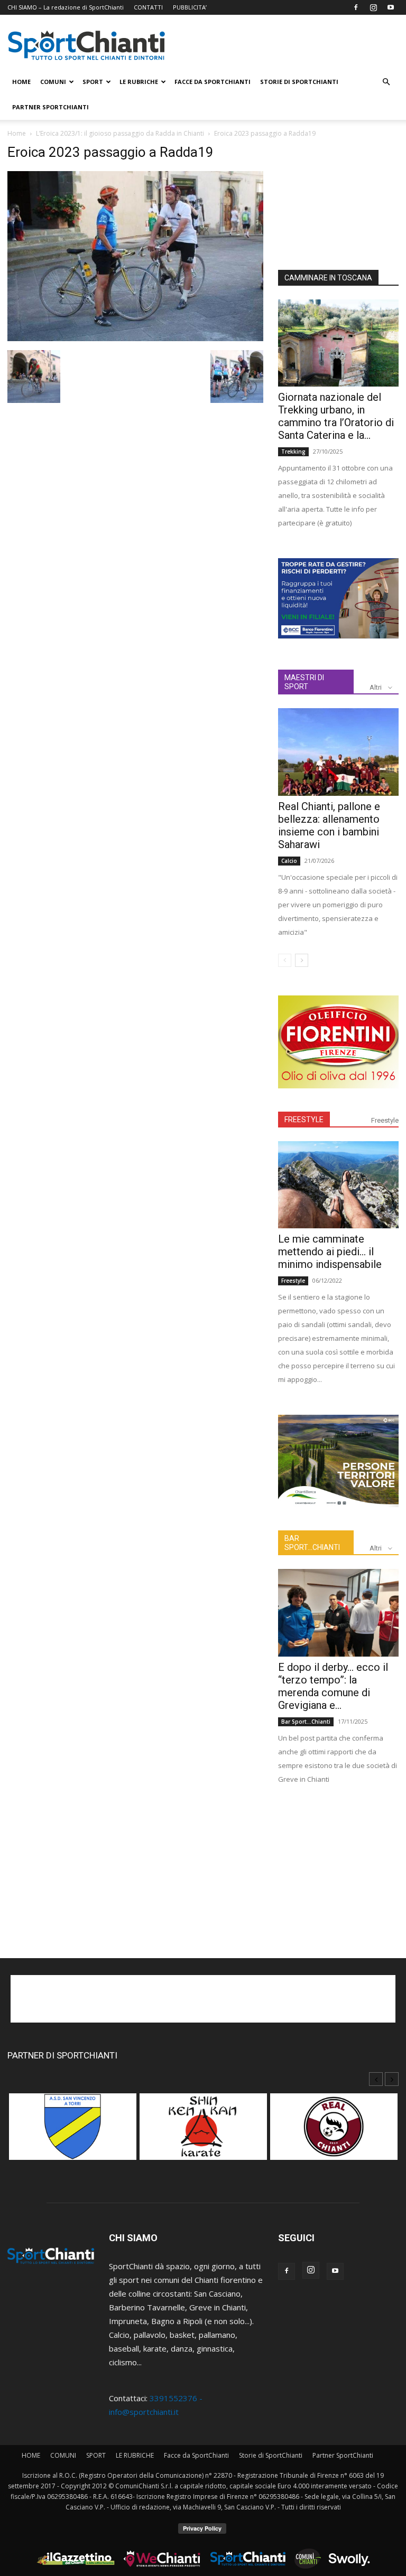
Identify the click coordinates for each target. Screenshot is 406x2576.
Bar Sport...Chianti (306, 1722)
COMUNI (53, 82)
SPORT (93, 82)
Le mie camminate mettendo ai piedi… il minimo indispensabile (330, 1252)
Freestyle (385, 1120)
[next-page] (302, 960)
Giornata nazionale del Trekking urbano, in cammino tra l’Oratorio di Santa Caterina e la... (336, 416)
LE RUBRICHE (139, 82)
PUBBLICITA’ (190, 7)
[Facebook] (356, 7)
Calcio (289, 861)
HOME (21, 82)
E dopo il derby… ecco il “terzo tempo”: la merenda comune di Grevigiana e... (333, 1686)
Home (17, 133)
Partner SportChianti (50, 107)
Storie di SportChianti (299, 82)
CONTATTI (148, 7)
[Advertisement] (338, 197)
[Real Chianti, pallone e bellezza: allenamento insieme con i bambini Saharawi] (338, 752)
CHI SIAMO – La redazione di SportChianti (66, 7)
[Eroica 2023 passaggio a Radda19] (135, 338)
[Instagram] (373, 7)
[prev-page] (285, 960)
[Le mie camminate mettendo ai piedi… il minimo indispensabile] (338, 1185)
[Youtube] (391, 7)
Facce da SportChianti (213, 82)
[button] (386, 82)
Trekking (293, 452)
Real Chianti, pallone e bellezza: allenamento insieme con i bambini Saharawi (329, 825)
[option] (73, 2132)
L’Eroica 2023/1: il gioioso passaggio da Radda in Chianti (120, 133)
